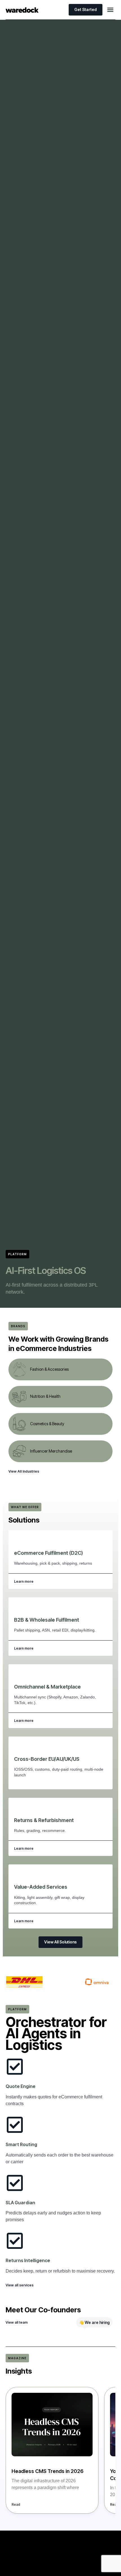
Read (16, 2504)
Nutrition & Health (45, 1396)
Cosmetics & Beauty (47, 1424)
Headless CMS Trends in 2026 (48, 2471)
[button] (110, 10)
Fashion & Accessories (49, 1369)
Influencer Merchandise (51, 1451)
